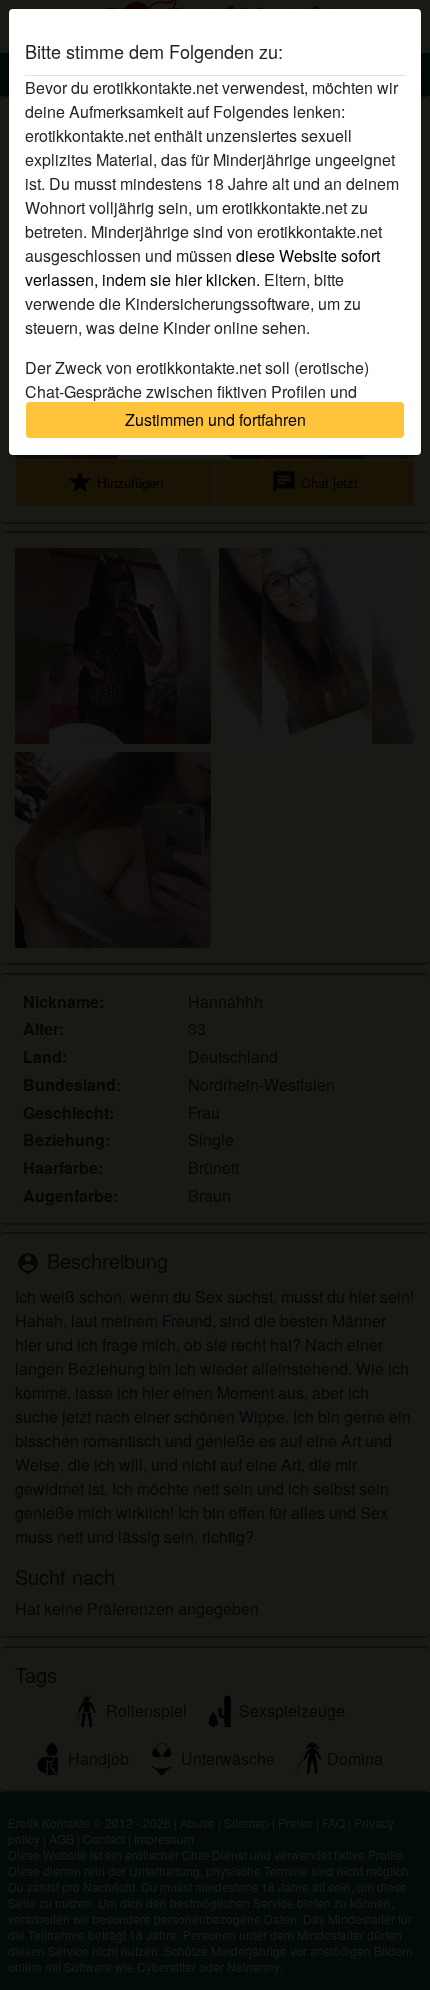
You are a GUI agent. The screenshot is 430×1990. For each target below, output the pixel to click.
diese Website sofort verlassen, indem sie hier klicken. (202, 267)
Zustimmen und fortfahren (215, 419)
